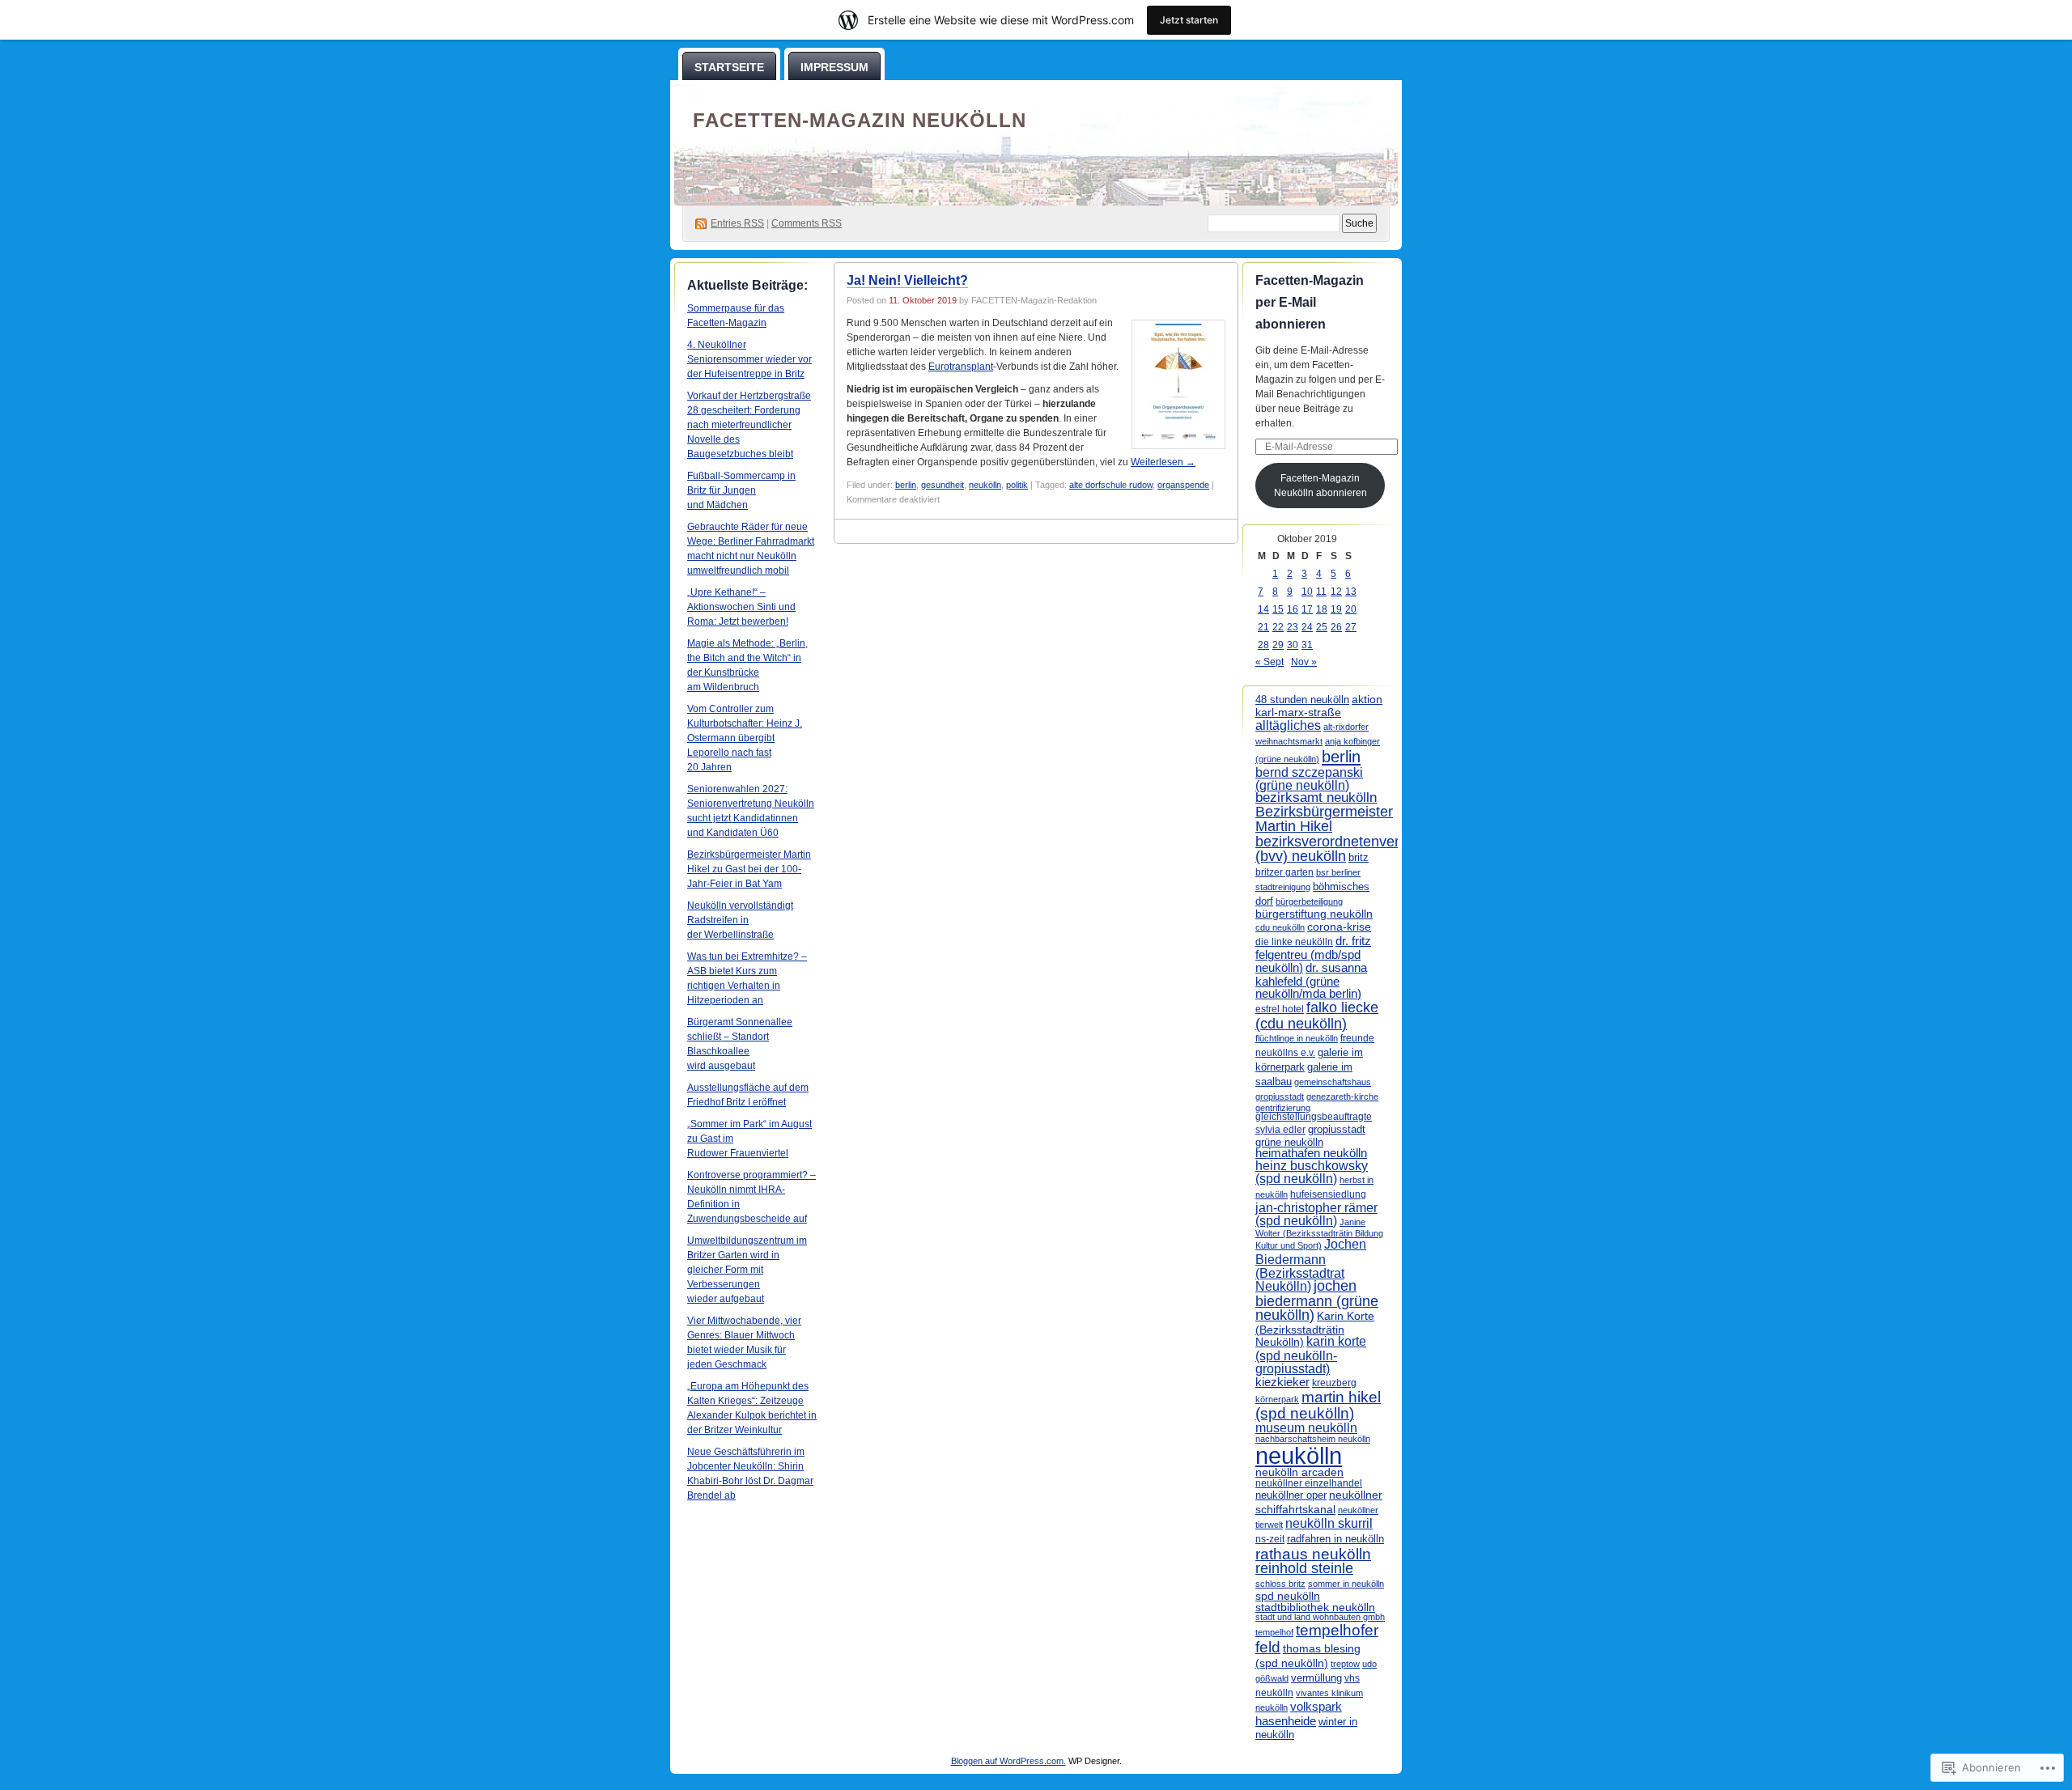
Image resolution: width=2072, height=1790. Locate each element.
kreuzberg (1334, 1383)
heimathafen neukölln (1311, 1153)
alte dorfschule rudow (1111, 485)
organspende (1183, 485)
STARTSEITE (729, 67)
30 (1293, 645)
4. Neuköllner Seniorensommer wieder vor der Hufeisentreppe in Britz (749, 359)
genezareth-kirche (1342, 1096)
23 (1293, 627)
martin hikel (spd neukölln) (1318, 1405)
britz (1359, 857)
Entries (737, 223)
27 (1351, 627)
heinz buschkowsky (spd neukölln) (1312, 1172)
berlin (906, 485)
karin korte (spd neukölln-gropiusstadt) (1311, 1355)
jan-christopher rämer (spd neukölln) (1316, 1214)
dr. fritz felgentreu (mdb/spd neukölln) (1313, 954)
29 (1278, 645)
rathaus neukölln (1313, 1554)
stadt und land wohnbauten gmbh (1320, 1617)
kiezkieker (1282, 1382)
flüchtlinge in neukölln (1297, 1038)
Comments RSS (807, 223)
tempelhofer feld (1317, 1638)
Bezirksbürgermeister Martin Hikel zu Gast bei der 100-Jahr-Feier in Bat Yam (749, 869)
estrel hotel (1280, 1009)
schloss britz (1280, 1584)
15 (1278, 609)
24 (1307, 627)
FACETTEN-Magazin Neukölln (860, 120)
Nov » (1304, 662)
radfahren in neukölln (1335, 1539)
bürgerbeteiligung (1309, 901)
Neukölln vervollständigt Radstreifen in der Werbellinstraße (740, 920)
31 (1307, 645)
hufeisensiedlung (1328, 1194)
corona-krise (1339, 927)
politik (1017, 485)
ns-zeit (1270, 1539)
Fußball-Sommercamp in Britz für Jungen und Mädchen (741, 490)
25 (1322, 627)
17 (1307, 609)
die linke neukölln (1294, 942)
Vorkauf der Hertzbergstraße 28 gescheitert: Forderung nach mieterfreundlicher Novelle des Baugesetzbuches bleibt (749, 425)
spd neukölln (1288, 1596)
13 (1351, 592)
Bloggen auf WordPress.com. (1008, 1761)
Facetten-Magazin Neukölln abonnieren (1320, 486)
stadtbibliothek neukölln (1315, 1607)
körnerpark (1277, 1399)
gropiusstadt (1337, 1130)
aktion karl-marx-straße (1319, 706)
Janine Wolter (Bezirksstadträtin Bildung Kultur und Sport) (1319, 1234)
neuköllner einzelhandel (1309, 1483)
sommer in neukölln (1346, 1584)
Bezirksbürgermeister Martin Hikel (1324, 819)
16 (1293, 609)
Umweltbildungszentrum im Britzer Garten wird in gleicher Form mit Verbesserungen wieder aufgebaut (747, 1270)
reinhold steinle (1304, 1568)
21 (1263, 627)
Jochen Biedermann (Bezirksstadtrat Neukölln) (1311, 1264)
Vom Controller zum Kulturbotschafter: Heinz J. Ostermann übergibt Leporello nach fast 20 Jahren (745, 738)
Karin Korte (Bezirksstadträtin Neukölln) (1315, 1329)
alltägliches (1288, 725)
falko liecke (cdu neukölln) (1317, 1015)
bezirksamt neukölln (1316, 797)
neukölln (985, 485)
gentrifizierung (1283, 1108)
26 (1336, 627)
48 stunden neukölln (1302, 700)
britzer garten (1284, 872)
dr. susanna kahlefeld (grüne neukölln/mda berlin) (1311, 980)
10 (1307, 592)
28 (1263, 645)
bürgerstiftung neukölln (1314, 914)
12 (1336, 592)
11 (1321, 592)
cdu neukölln (1280, 927)
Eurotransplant (961, 367)
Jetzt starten (1189, 20)
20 (1351, 609)
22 (1278, 627)
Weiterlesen (1163, 462)
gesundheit (943, 485)
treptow (1345, 1664)
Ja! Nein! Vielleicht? (907, 280)
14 (1263, 609)
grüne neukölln (1289, 1142)
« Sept (1270, 662)
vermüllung (1316, 1678)
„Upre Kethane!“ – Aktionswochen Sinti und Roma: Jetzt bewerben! (741, 607)
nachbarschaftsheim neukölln (1313, 1439)
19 (1336, 609)
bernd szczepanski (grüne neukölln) (1309, 779)
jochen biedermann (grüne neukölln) (1317, 1301)
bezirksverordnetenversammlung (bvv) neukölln (1361, 848)
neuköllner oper (1291, 1495)
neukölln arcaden (1299, 1472)
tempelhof (1274, 1632)
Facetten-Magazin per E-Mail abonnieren (1310, 302)
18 (1322, 609)
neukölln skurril (1329, 1523)
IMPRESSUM (834, 67)
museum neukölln (1306, 1427)
